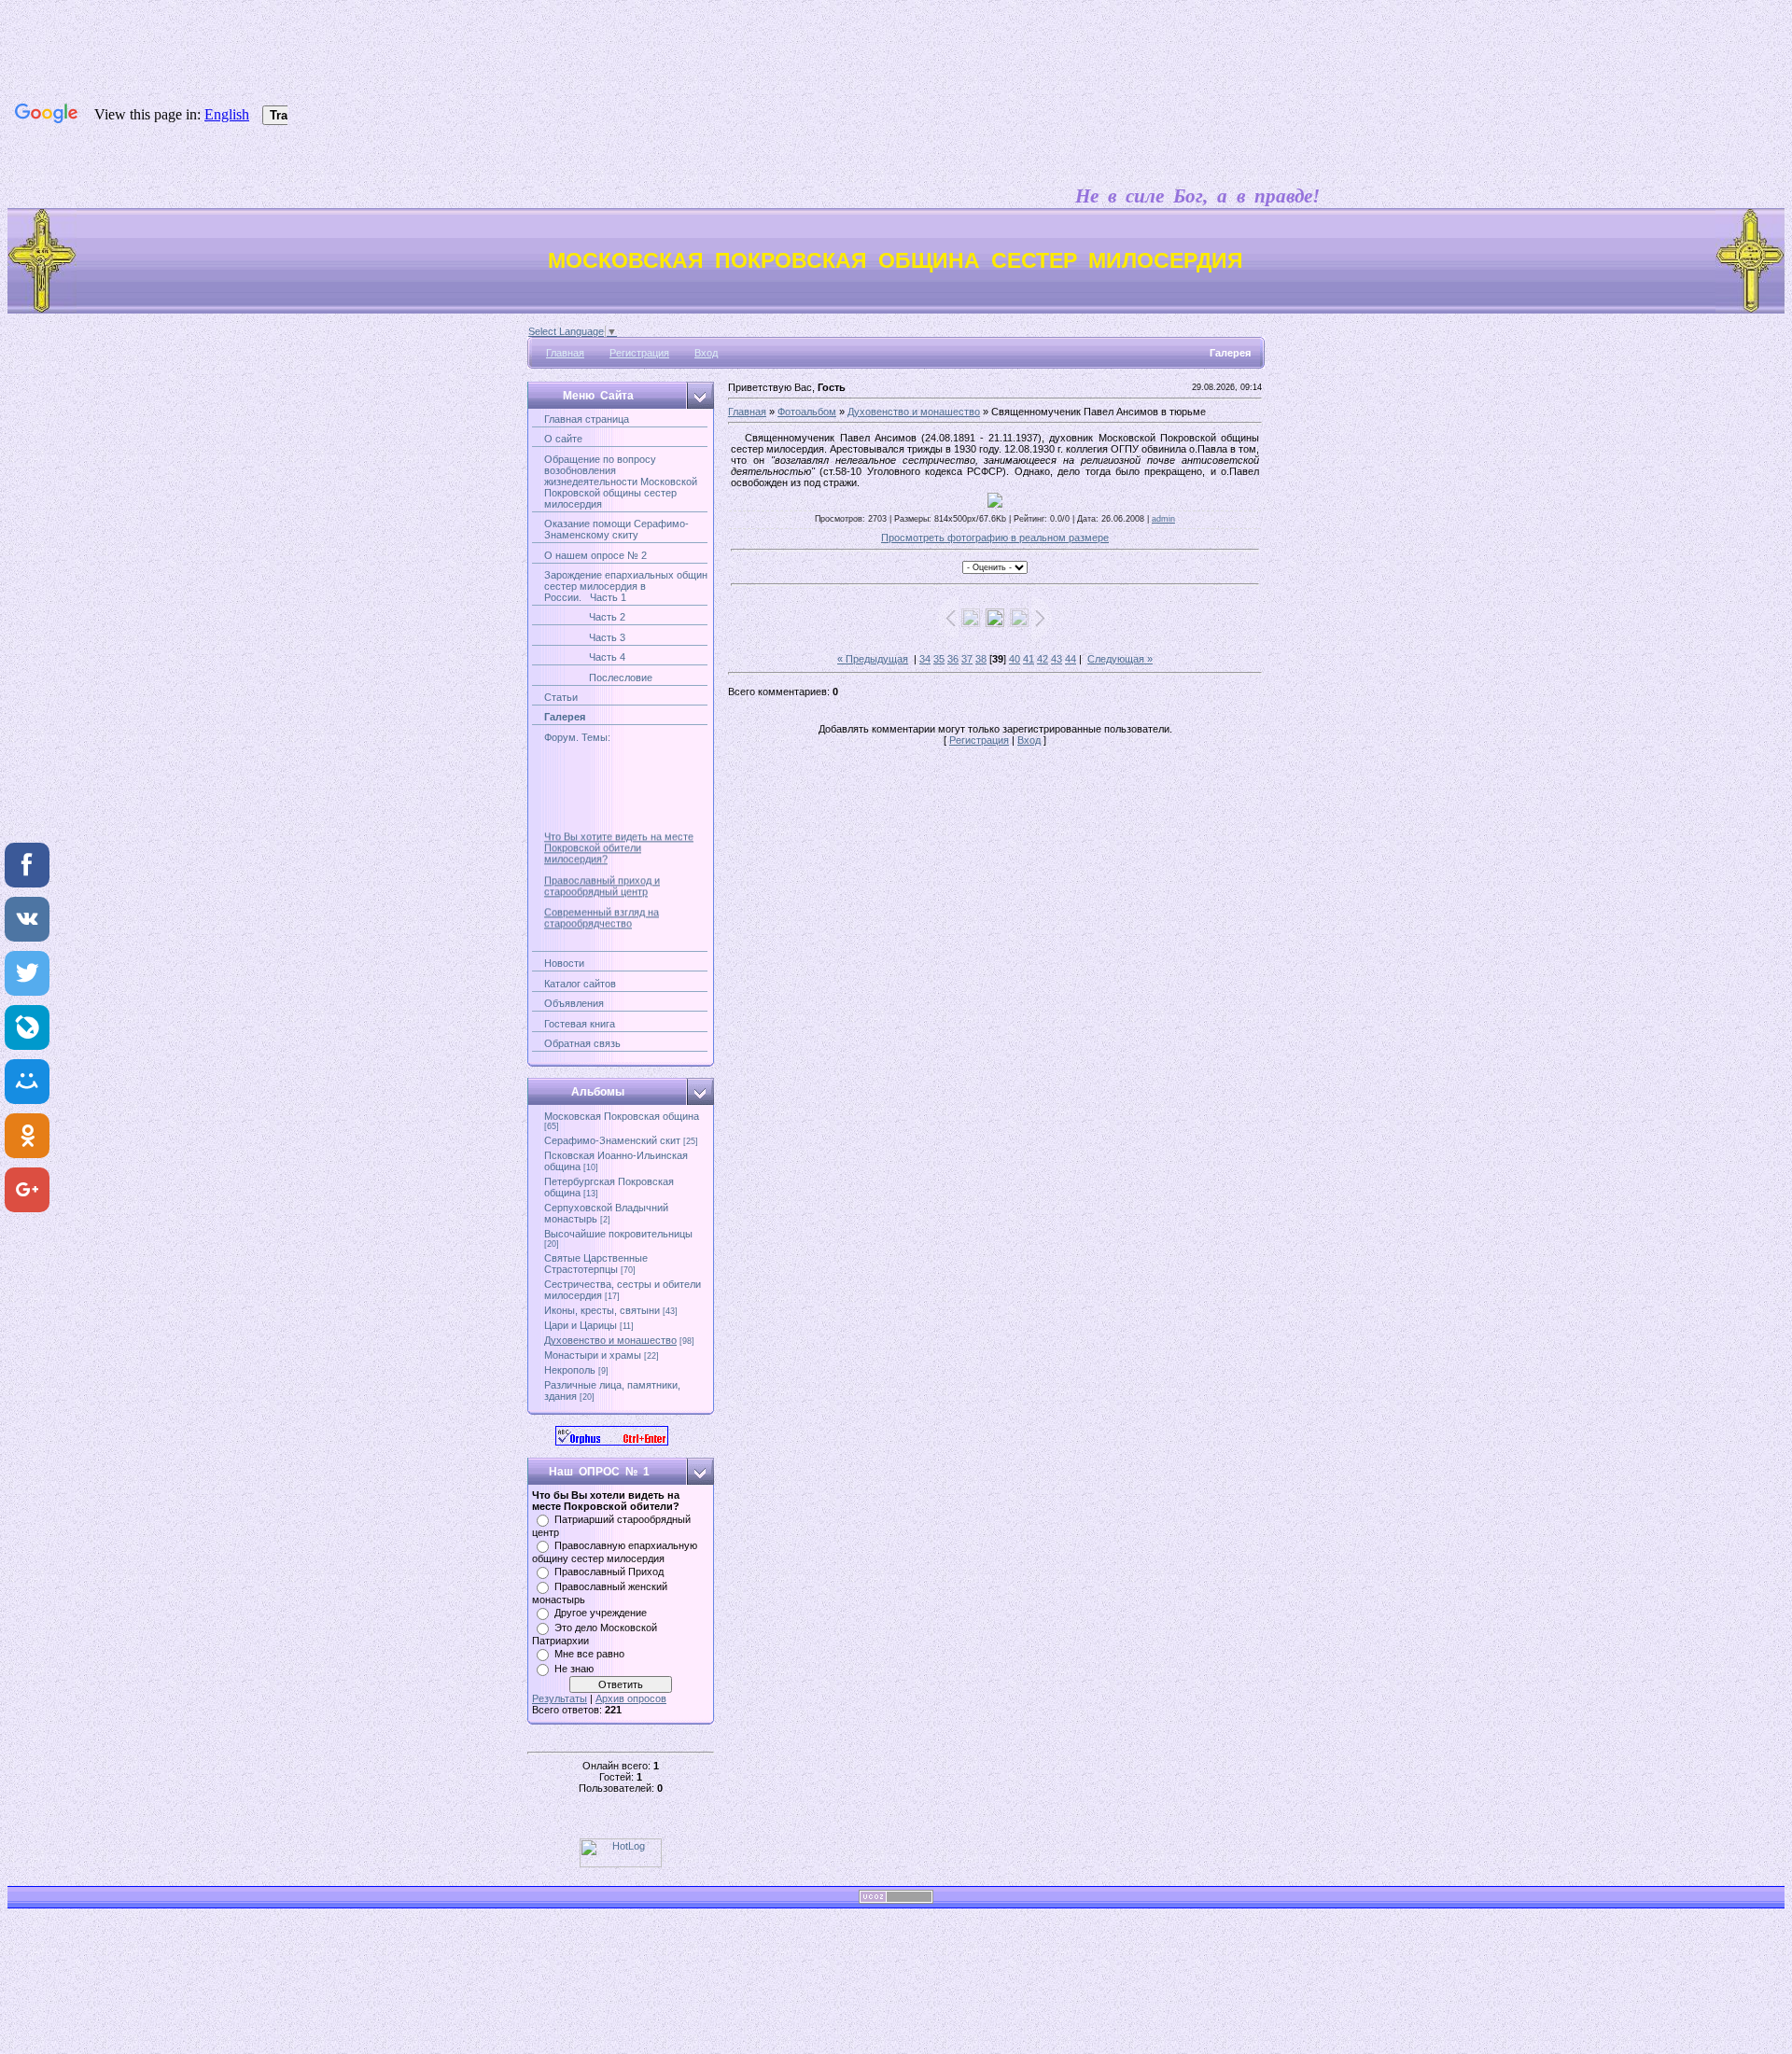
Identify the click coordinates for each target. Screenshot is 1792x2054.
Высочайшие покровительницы (618, 1234)
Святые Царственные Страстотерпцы (596, 1264)
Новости (564, 963)
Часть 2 (585, 617)
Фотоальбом (807, 412)
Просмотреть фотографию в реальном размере (995, 538)
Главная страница (587, 419)
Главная (565, 353)
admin (1163, 519)
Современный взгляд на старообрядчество (602, 906)
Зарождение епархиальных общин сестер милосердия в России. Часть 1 (626, 586)
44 (1071, 659)
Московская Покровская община (622, 1116)
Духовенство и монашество (610, 1340)
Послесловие (598, 678)
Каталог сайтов (580, 984)
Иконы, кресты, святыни (602, 1310)
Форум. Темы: (577, 737)
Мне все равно (589, 1654)
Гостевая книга (580, 1024)
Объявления (574, 1003)
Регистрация (639, 353)
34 (925, 659)
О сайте (563, 439)
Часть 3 (585, 637)
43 (1057, 659)
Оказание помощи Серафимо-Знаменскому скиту (616, 529)
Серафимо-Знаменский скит (612, 1140)
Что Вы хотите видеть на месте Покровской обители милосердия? (619, 835)
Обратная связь (582, 1043)
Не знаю (574, 1669)
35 (939, 659)
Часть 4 (585, 657)
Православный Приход (609, 1572)
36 (953, 659)
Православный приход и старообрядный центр (602, 873)
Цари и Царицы (581, 1325)
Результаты (560, 1698)
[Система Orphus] (612, 1442)
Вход (706, 353)
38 (981, 659)
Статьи (561, 697)
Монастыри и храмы (593, 1355)
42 (1043, 659)
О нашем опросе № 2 (595, 555)
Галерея (565, 717)
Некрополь (570, 1370)
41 (1029, 659)
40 (1015, 659)
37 (967, 659)
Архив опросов (631, 1698)
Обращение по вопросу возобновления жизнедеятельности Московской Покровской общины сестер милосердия (621, 482)
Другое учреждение (601, 1613)
